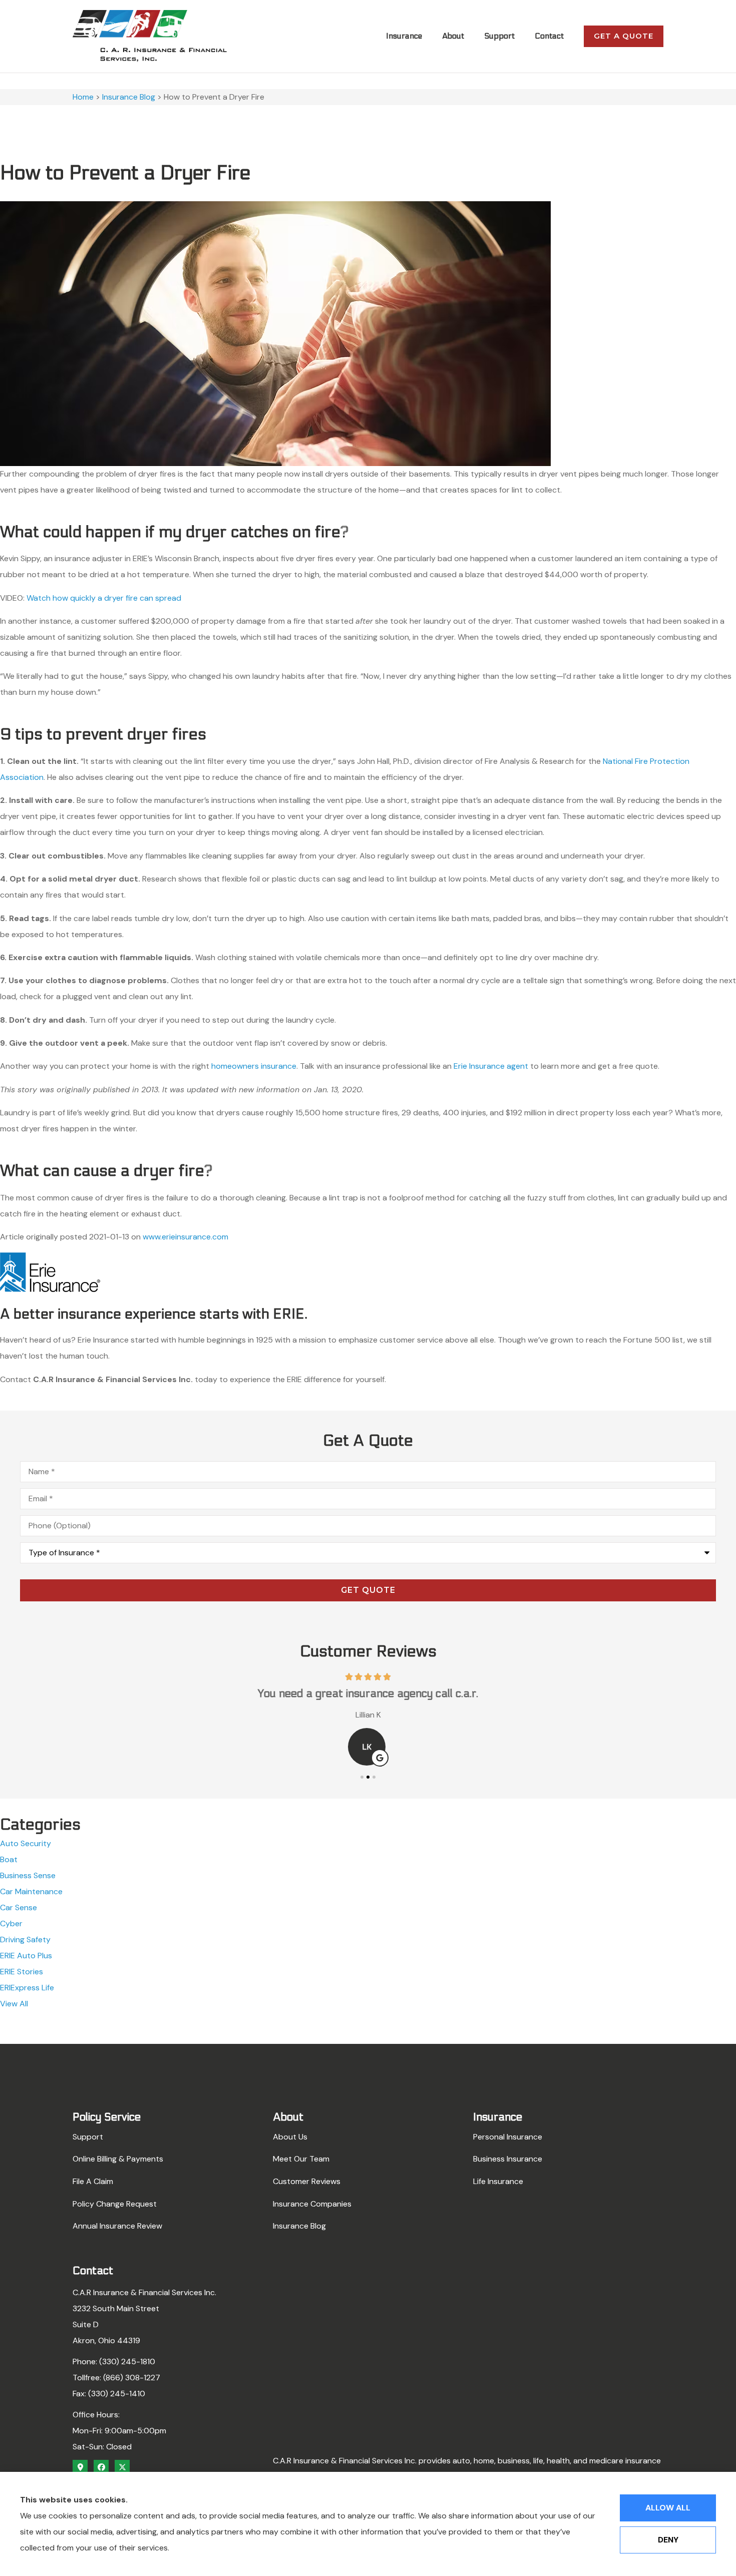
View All (14, 2004)
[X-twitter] (122, 2467)
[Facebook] (101, 2467)
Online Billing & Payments (118, 2159)
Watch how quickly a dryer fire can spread (104, 598)
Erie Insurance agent (491, 1066)
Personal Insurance (508, 2137)
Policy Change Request (115, 2204)
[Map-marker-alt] (80, 2467)
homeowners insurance (254, 1066)
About (453, 36)
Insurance (404, 36)
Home (83, 97)
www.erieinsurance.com (186, 1237)
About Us (290, 2137)
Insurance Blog (129, 97)
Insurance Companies (312, 2204)
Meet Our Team (301, 2159)
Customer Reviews (307, 2181)
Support (499, 36)
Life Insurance (498, 2181)
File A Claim (93, 2181)
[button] (362, 1777)
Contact (549, 36)
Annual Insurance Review (117, 2226)
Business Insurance (508, 2159)
